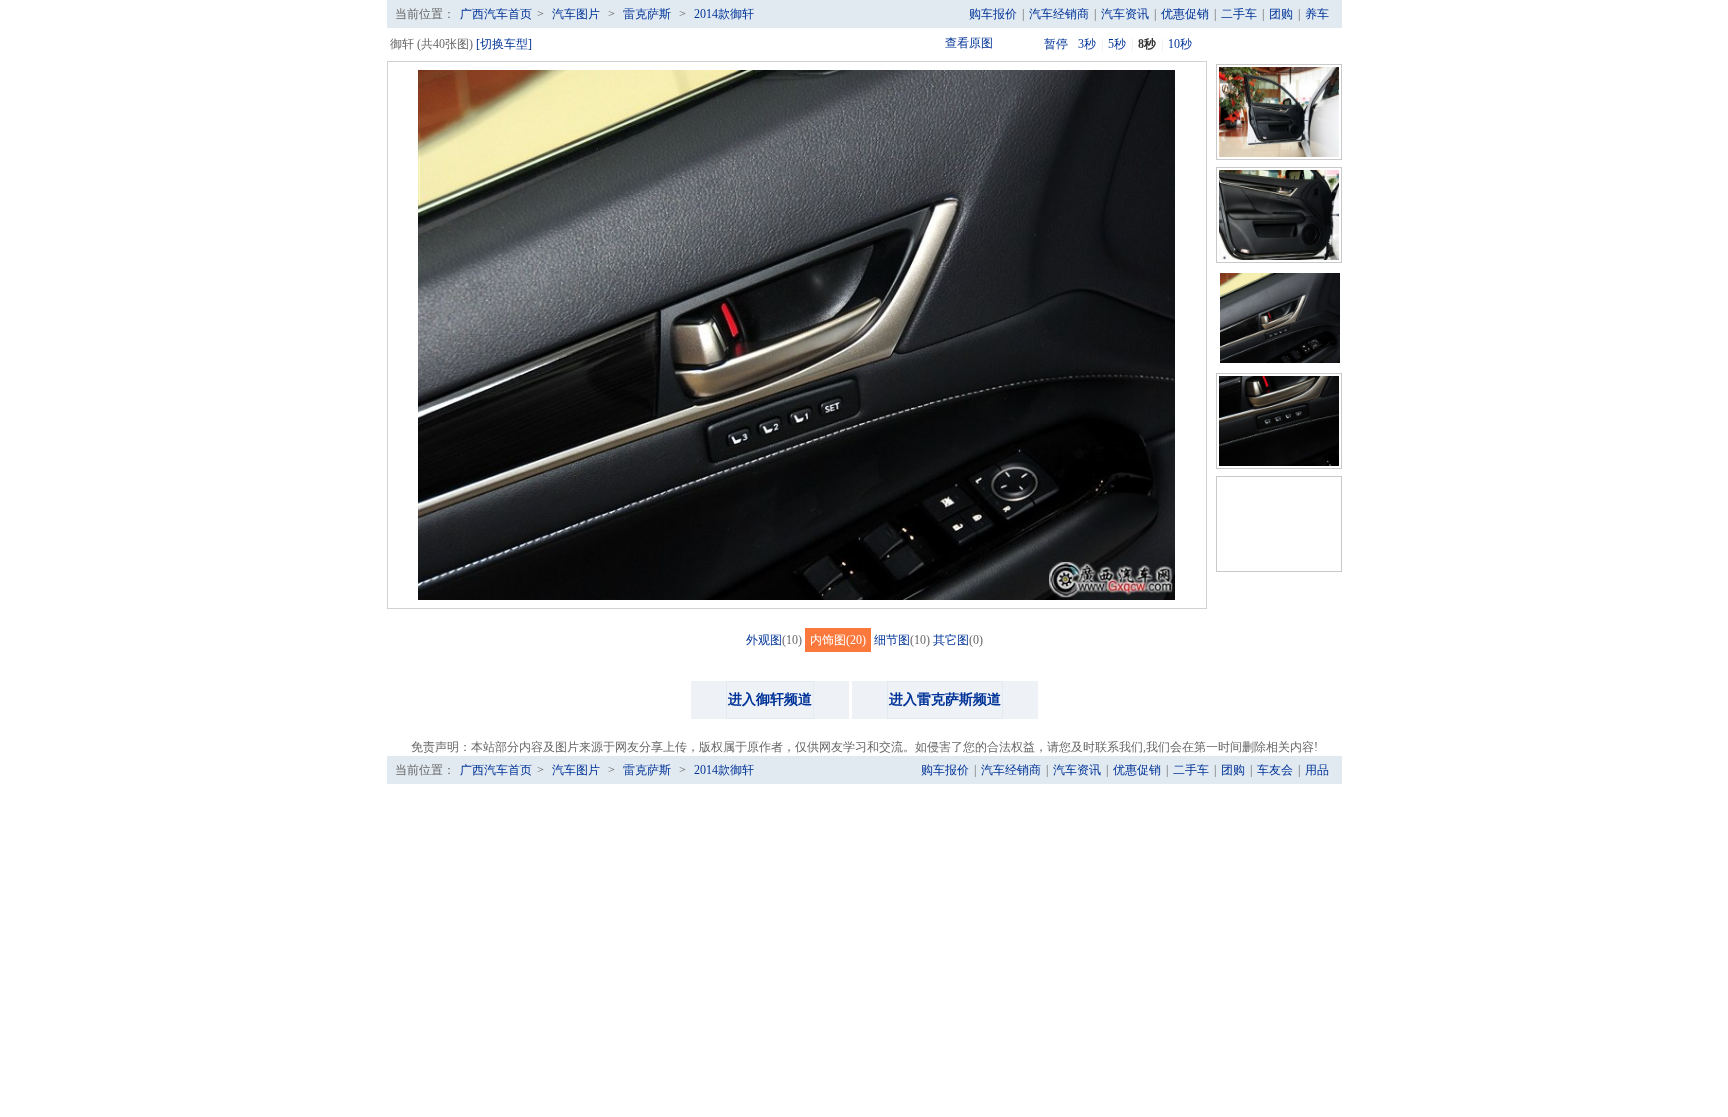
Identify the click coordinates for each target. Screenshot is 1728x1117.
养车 (1317, 14)
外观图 (764, 640)
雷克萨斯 (647, 14)
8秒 (1147, 44)
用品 (1317, 770)
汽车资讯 (1125, 14)
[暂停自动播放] (1026, 43)
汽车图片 (576, 14)
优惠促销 (1185, 14)
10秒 (1180, 44)
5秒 (1117, 44)
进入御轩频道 (770, 699)
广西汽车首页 (496, 14)
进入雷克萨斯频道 (945, 699)
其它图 (951, 640)
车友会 (1275, 770)
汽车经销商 (1059, 14)
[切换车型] (504, 44)
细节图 (892, 640)
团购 (1281, 14)
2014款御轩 (724, 14)
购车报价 (993, 14)
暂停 (1056, 44)
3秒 (1087, 44)
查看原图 (969, 43)
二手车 (1239, 14)
